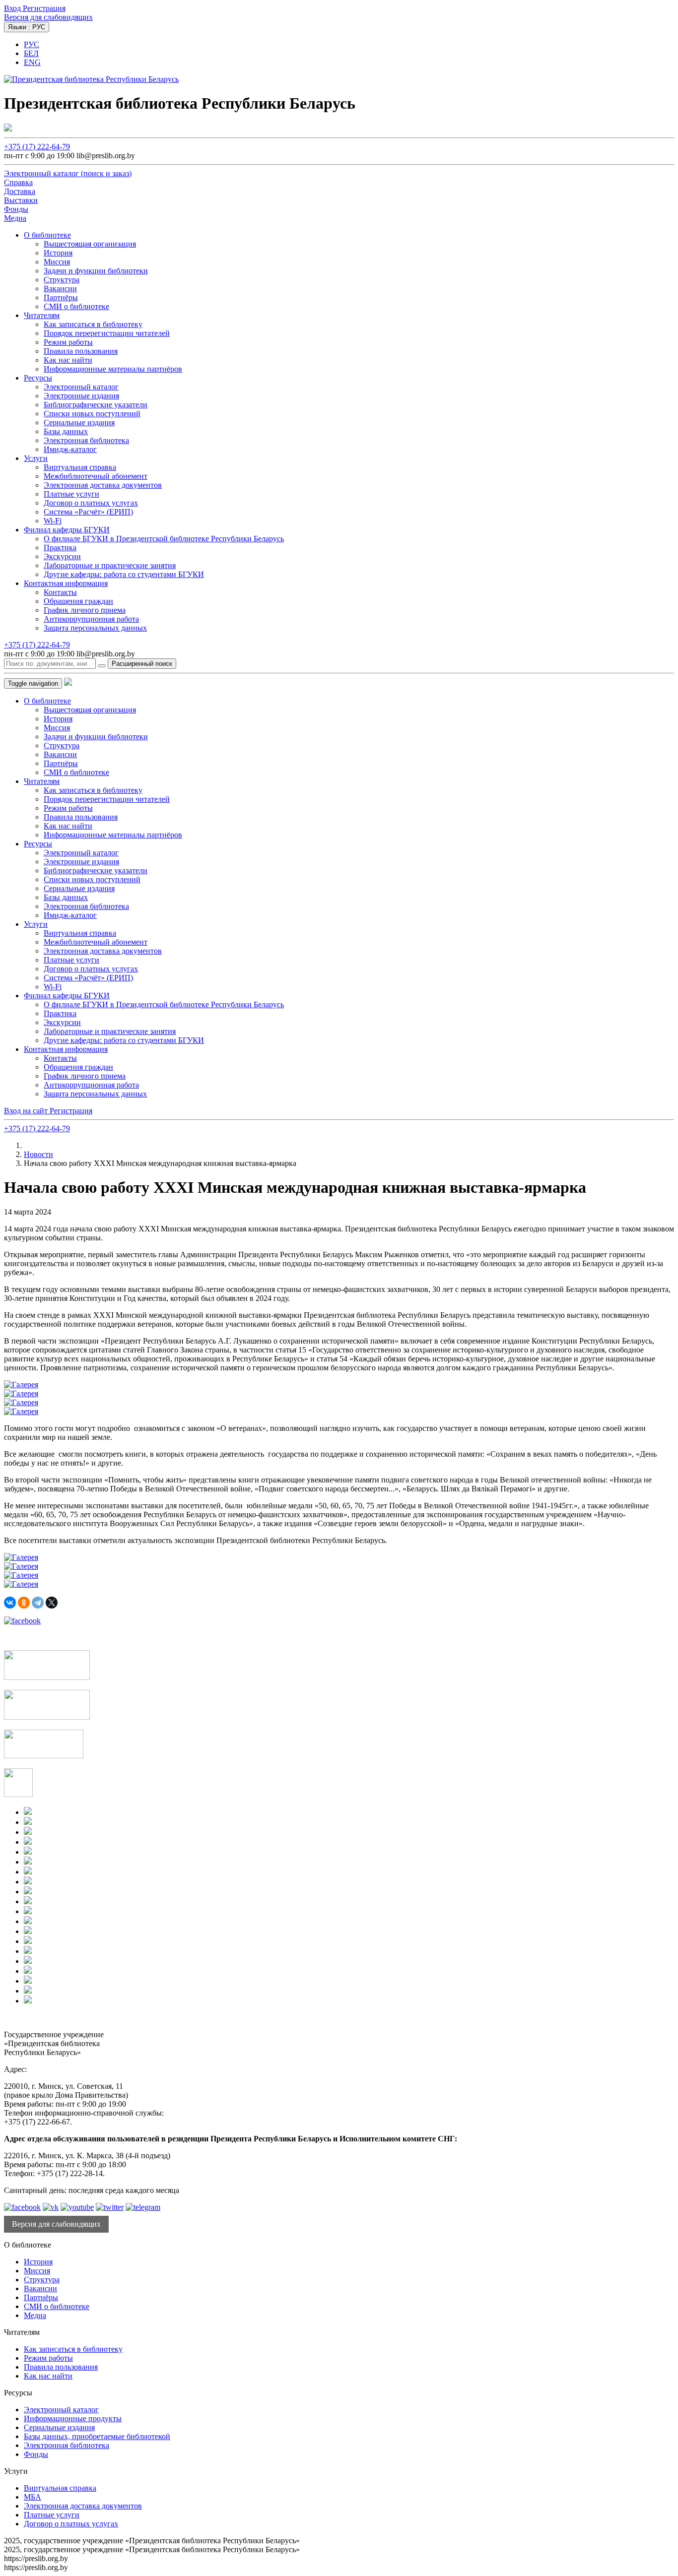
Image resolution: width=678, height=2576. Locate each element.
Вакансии (60, 289)
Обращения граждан (78, 601)
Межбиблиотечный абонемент (96, 476)
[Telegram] (38, 1603)
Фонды (36, 2454)
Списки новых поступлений (92, 414)
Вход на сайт (27, 1111)
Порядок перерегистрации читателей (107, 333)
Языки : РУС (27, 27)
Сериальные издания (79, 422)
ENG (32, 62)
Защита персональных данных (95, 628)
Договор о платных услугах (91, 503)
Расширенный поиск (142, 664)
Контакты (60, 592)
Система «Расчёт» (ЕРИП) (88, 512)
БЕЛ (31, 53)
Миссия (57, 262)
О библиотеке (47, 235)
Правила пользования (81, 351)
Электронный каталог (81, 387)
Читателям (42, 315)
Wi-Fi (53, 521)
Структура (62, 280)
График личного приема (85, 610)
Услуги (36, 458)
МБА (33, 2497)
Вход (13, 8)
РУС (32, 44)
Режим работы (68, 342)
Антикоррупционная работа (91, 619)
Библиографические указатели (96, 405)
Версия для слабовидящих (48, 17)
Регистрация (44, 8)
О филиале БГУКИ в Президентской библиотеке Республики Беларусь (164, 539)
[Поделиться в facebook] (22, 1621)
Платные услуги (71, 494)
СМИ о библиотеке (76, 306)
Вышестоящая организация (90, 244)
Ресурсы (38, 378)
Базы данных (66, 431)
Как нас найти (68, 360)
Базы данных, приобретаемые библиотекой (97, 2436)
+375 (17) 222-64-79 (37, 147)
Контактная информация (66, 583)
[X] (52, 1603)
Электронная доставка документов (103, 485)
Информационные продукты (73, 2418)
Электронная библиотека (86, 440)
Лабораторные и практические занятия (110, 565)
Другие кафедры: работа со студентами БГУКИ (124, 574)
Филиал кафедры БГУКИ (67, 530)
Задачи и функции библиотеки (96, 271)
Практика (60, 547)
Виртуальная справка (80, 467)
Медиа (35, 2315)
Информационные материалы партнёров (113, 369)
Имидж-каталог (70, 449)
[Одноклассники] (24, 1603)
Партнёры (61, 297)
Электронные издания (81, 396)
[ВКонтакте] (10, 1603)
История (58, 253)
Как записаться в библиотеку (93, 324)
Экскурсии (62, 556)
